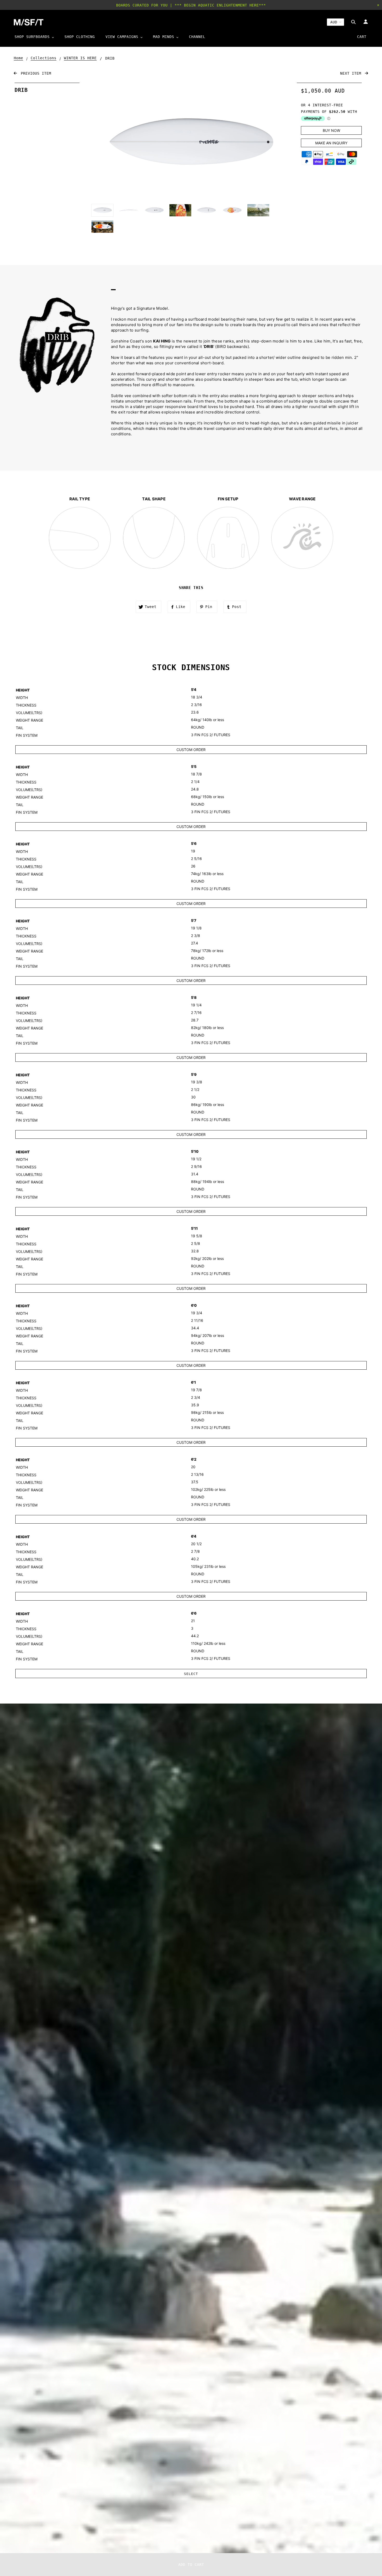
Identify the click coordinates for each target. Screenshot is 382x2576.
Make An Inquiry (331, 143)
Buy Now (331, 130)
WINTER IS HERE (80, 58)
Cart (362, 37)
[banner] (29, 22)
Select (191, 1674)
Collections (44, 58)
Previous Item (35, 73)
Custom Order (191, 750)
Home (18, 58)
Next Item (352, 73)
